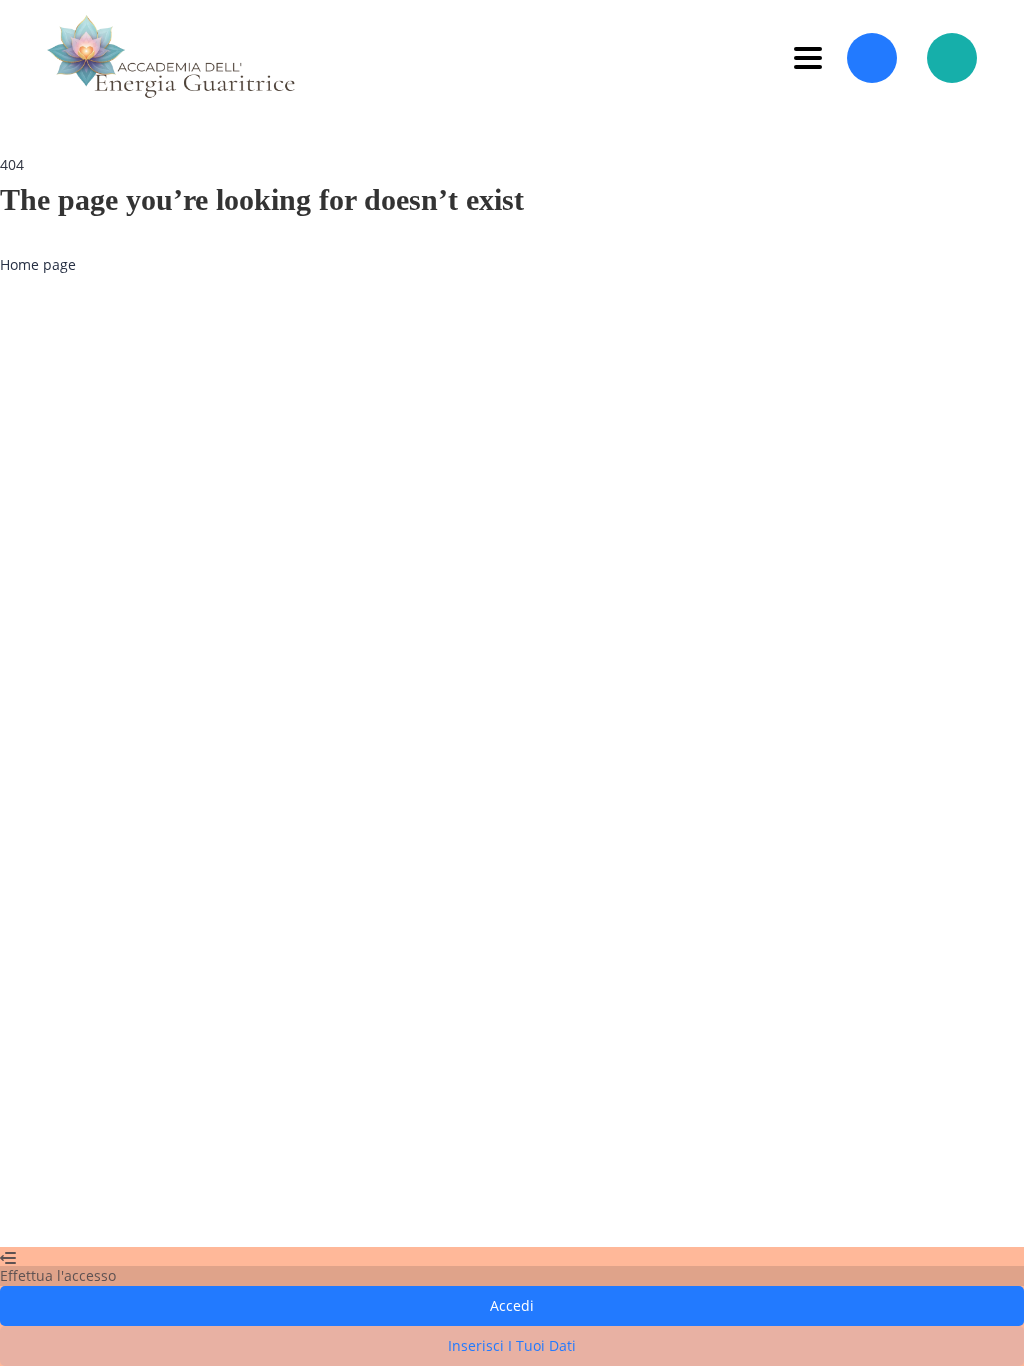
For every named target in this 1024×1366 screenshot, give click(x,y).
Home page (38, 264)
